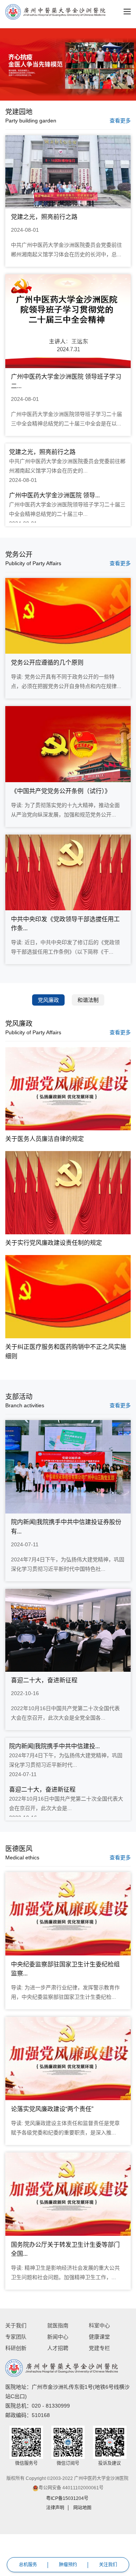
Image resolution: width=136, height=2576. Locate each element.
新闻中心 (58, 2337)
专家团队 (16, 2337)
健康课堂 (99, 2337)
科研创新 (16, 2348)
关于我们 (16, 2325)
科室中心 (99, 2325)
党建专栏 (99, 2348)
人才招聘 (58, 2348)
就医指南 (58, 2325)
